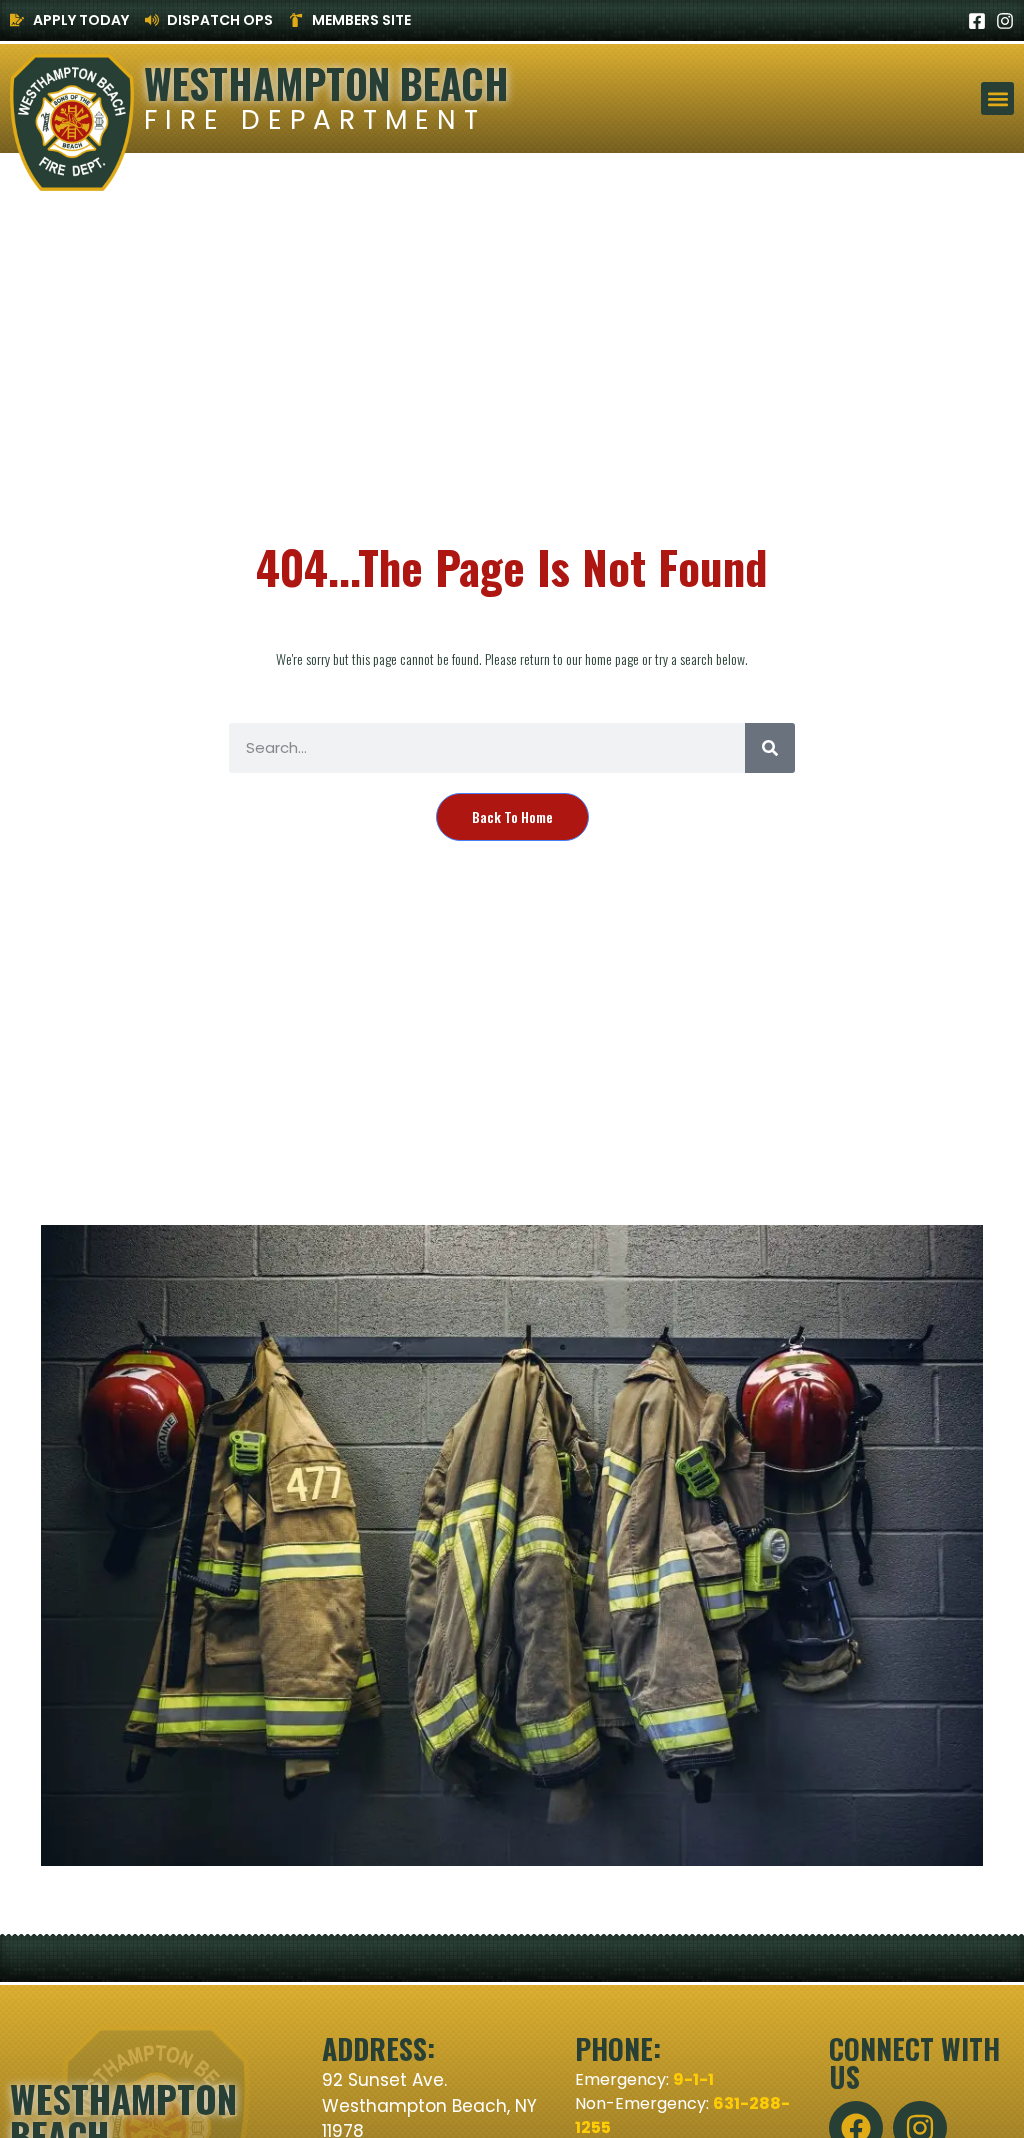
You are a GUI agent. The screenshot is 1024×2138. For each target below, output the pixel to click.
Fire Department (315, 119)
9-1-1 (693, 2079)
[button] (997, 98)
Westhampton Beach (326, 83)
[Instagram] (1005, 21)
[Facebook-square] (977, 21)
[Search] (770, 748)
